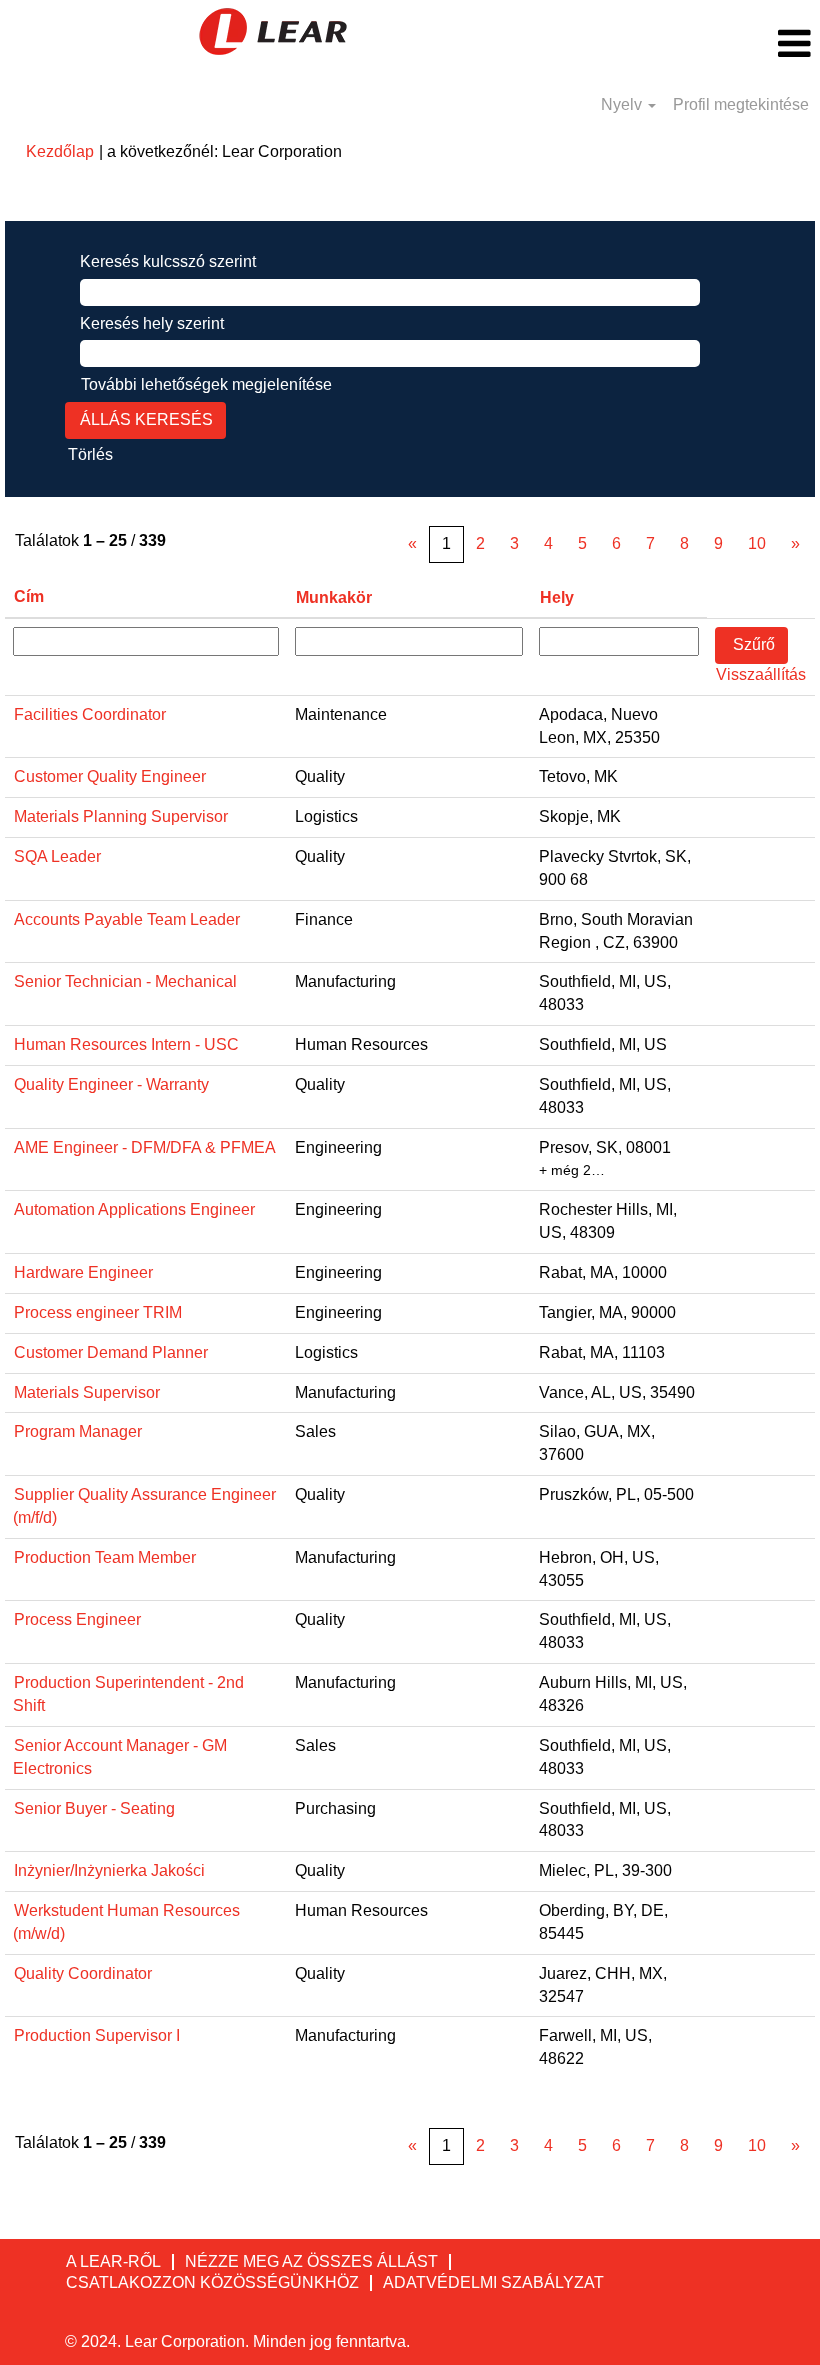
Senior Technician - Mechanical (125, 981)
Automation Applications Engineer (134, 1209)
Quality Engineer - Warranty (111, 1084)
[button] (683, 44)
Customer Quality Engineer (110, 776)
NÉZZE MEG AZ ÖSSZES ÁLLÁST (311, 2261)
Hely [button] (557, 597)
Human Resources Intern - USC (126, 1044)
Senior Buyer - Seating (94, 1808)
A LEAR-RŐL (113, 2261)
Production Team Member (105, 1557)
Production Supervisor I (97, 2035)
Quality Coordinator (83, 1973)
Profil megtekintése (741, 104)
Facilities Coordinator (90, 714)
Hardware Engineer (83, 1272)
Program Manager (78, 1431)
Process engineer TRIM (98, 1312)
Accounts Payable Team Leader (127, 919)
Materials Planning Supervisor (121, 816)
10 (757, 543)
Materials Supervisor (87, 1392)
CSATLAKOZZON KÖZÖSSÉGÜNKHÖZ (212, 2282)
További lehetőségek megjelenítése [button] (206, 384)
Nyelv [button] (623, 104)
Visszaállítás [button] (761, 674)
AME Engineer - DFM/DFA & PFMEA (145, 1147)
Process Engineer (77, 1619)
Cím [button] (29, 596)
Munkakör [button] (334, 597)
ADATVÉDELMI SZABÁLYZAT (493, 2282)
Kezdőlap (60, 151)
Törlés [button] (90, 454)
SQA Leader (57, 856)
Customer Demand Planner (111, 1352)
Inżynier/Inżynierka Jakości (109, 1870)
